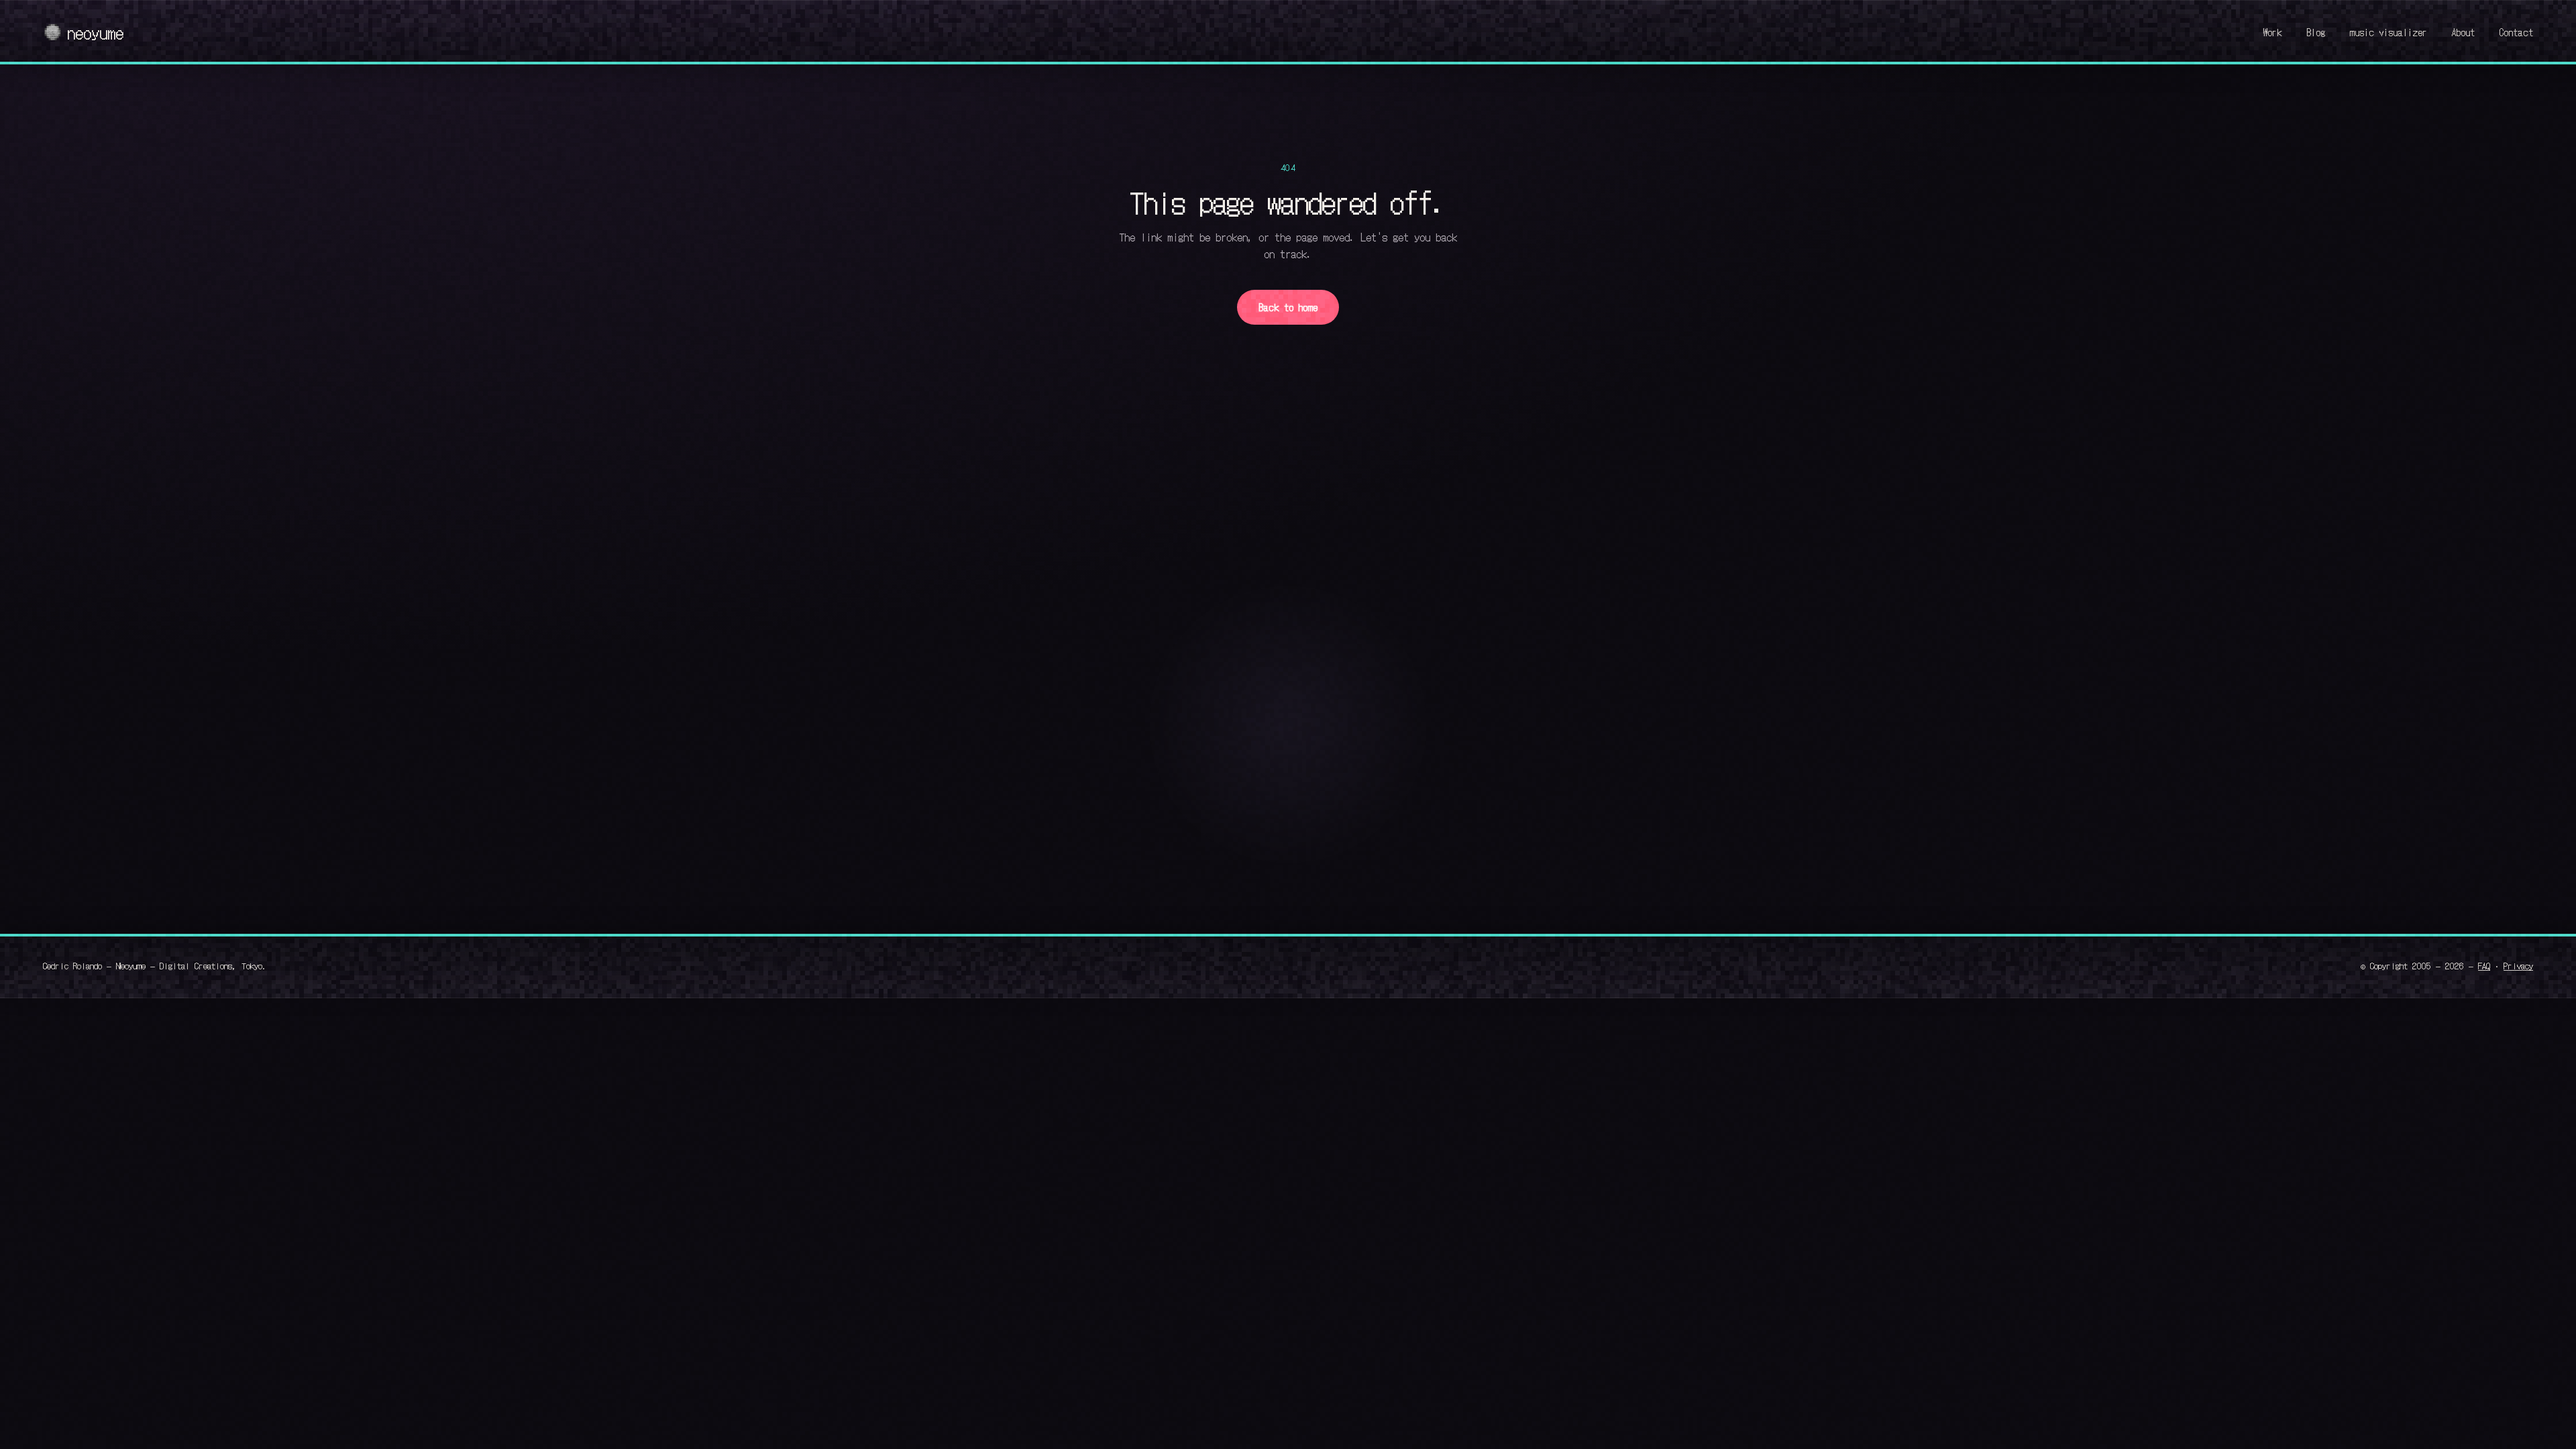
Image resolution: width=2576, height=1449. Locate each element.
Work (2272, 32)
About (2463, 32)
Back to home (1288, 307)
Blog (2316, 32)
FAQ (2484, 965)
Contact (2516, 32)
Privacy (2518, 965)
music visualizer (2388, 32)
